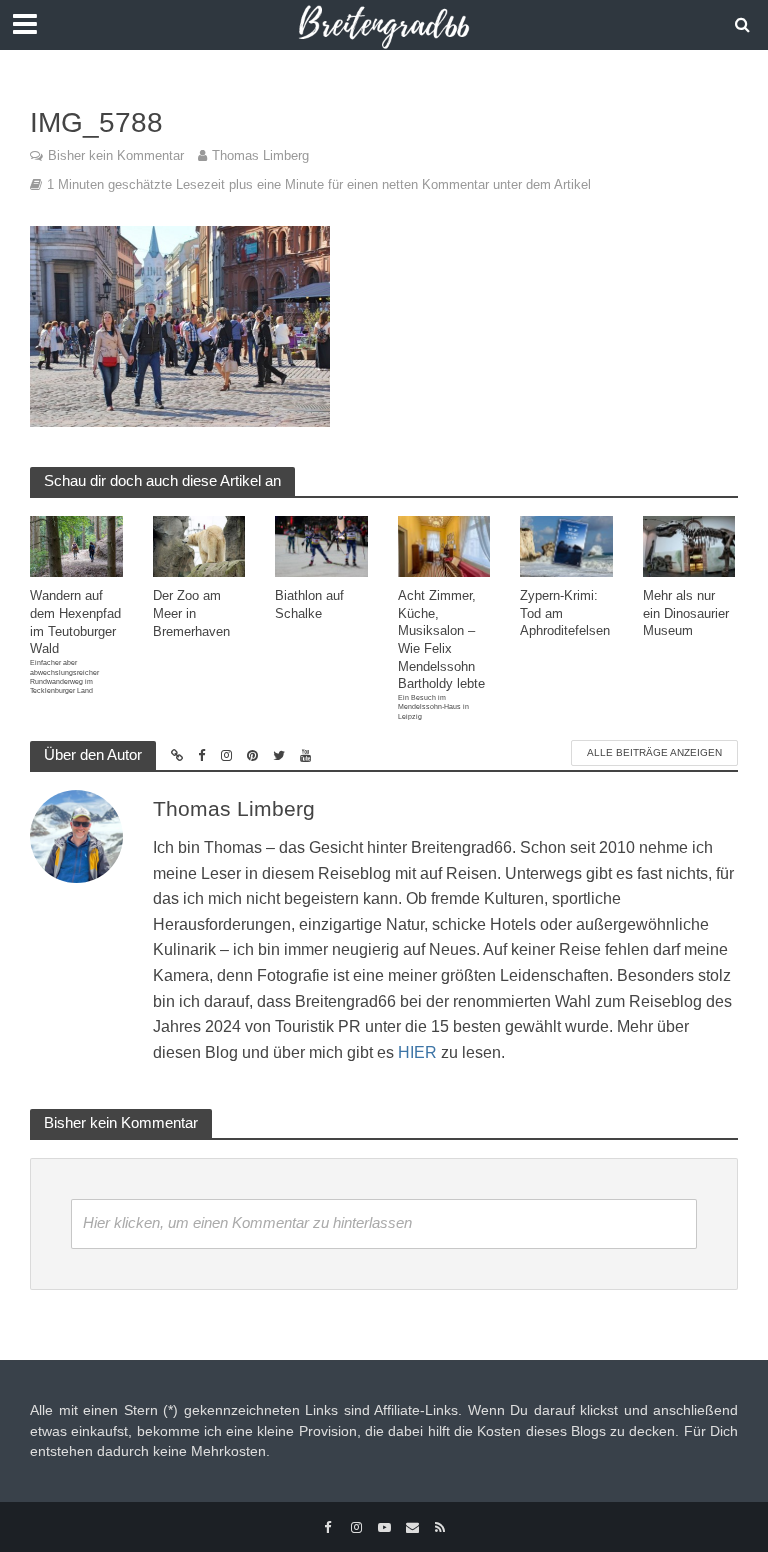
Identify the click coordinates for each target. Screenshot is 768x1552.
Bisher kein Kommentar (116, 155)
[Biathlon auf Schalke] (321, 545)
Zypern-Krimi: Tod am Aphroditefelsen (565, 613)
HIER (417, 1052)
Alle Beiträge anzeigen (654, 752)
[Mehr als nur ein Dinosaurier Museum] (689, 545)
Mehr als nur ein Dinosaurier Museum (686, 613)
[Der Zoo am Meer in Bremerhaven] (199, 545)
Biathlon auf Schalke (309, 604)
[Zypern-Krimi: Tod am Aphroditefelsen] (566, 545)
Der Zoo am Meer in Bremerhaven (191, 613)
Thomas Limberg (260, 155)
